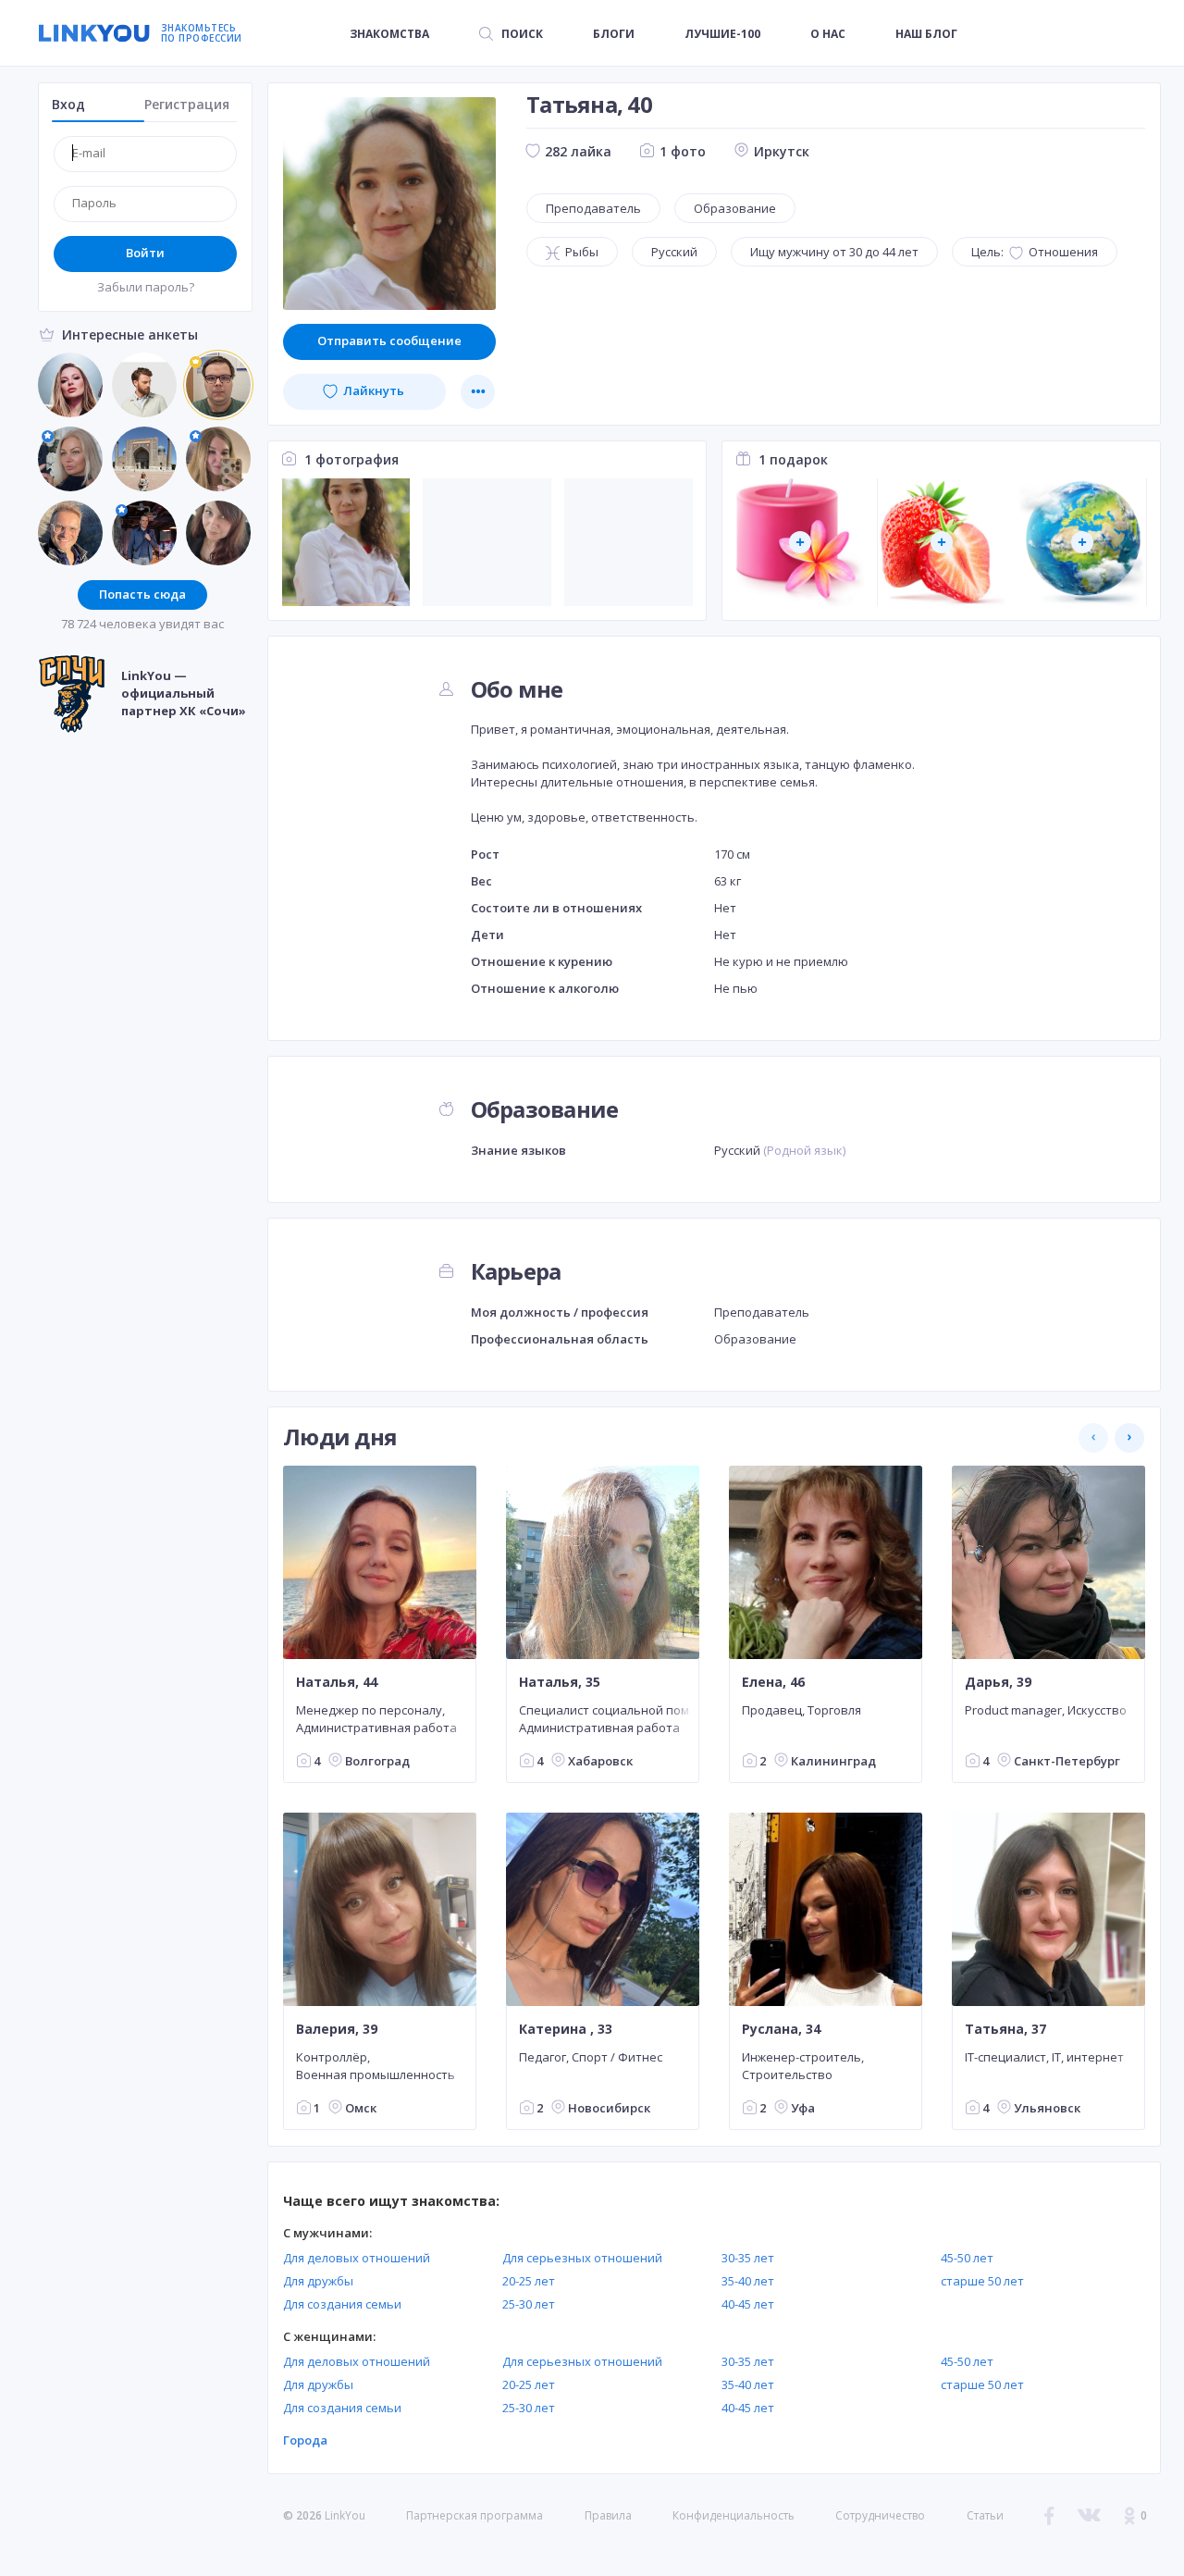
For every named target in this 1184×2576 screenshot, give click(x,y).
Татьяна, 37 (1005, 2029)
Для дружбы (318, 2281)
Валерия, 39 (337, 2029)
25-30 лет (529, 2304)
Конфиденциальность (734, 2515)
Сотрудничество (880, 2516)
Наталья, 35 (560, 1682)
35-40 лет (748, 2281)
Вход (68, 104)
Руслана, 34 (781, 2029)
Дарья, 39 (998, 1682)
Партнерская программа (475, 2515)
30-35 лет (748, 2258)
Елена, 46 (773, 1682)
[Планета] (1083, 543)
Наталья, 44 (337, 1682)
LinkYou (345, 2515)
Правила (608, 2515)
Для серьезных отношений (582, 2258)
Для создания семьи (342, 2304)
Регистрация (187, 104)
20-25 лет (529, 2281)
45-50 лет (967, 2258)
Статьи (985, 2515)
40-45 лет (748, 2304)
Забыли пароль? (146, 287)
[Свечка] (801, 543)
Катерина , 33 (566, 2029)
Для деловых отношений (357, 2258)
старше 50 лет (982, 2281)
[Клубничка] (941, 543)
